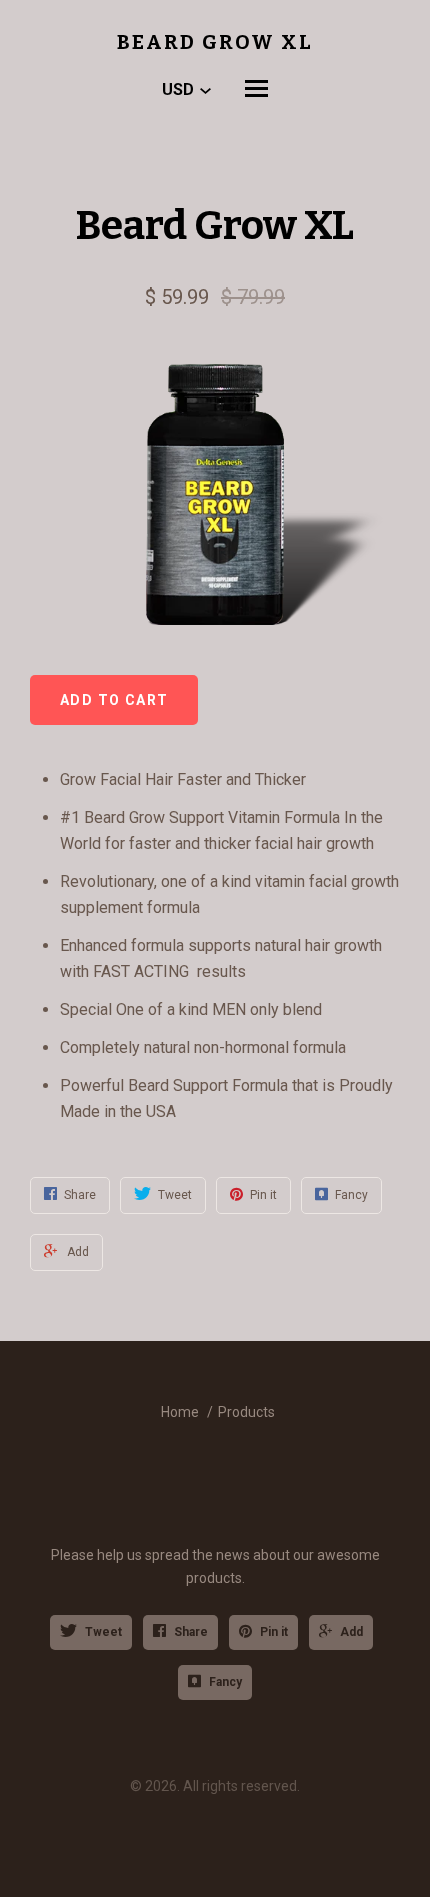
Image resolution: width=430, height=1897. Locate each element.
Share (191, 1632)
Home (180, 1412)
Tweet (103, 1632)
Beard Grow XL (215, 42)
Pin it (274, 1632)
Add (351, 1632)
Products (246, 1412)
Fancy (225, 1682)
